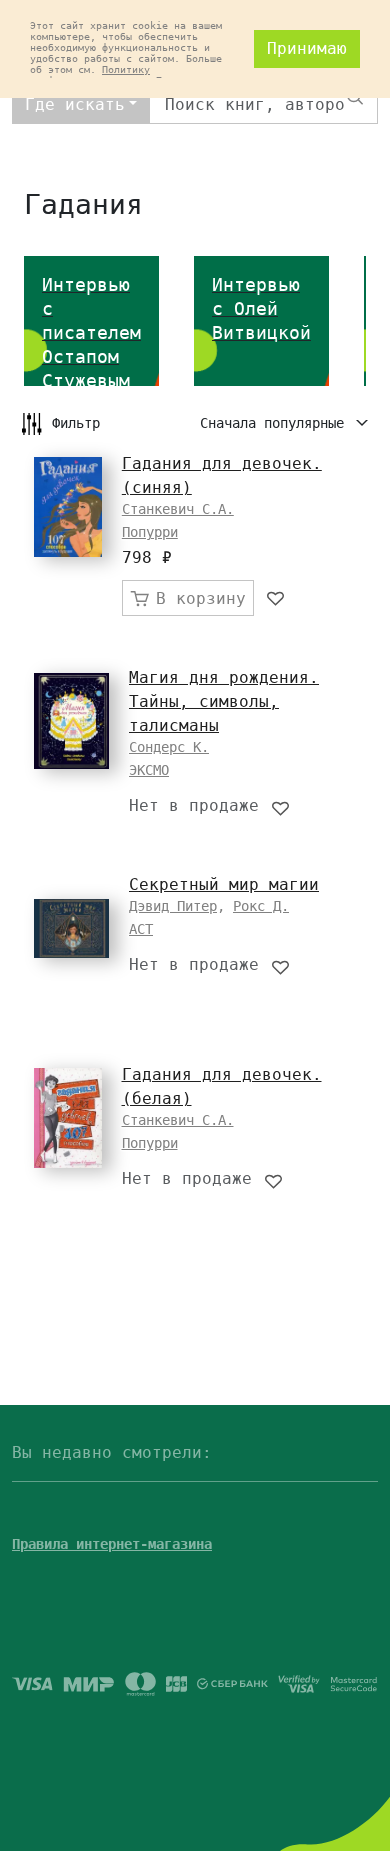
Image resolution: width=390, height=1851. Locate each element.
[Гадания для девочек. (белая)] (68, 1118)
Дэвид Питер (173, 906)
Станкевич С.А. (178, 509)
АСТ (141, 929)
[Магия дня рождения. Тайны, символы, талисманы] (71, 721)
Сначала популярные (276, 423)
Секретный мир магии (224, 884)
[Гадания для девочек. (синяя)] (68, 507)
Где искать (75, 104)
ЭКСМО (149, 770)
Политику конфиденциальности (90, 75)
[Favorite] (276, 598)
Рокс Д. (261, 906)
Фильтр (76, 423)
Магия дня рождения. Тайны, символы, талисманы (224, 701)
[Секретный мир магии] (71, 928)
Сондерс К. (169, 747)
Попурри (150, 532)
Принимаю (307, 48)
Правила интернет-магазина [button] (112, 1544)
